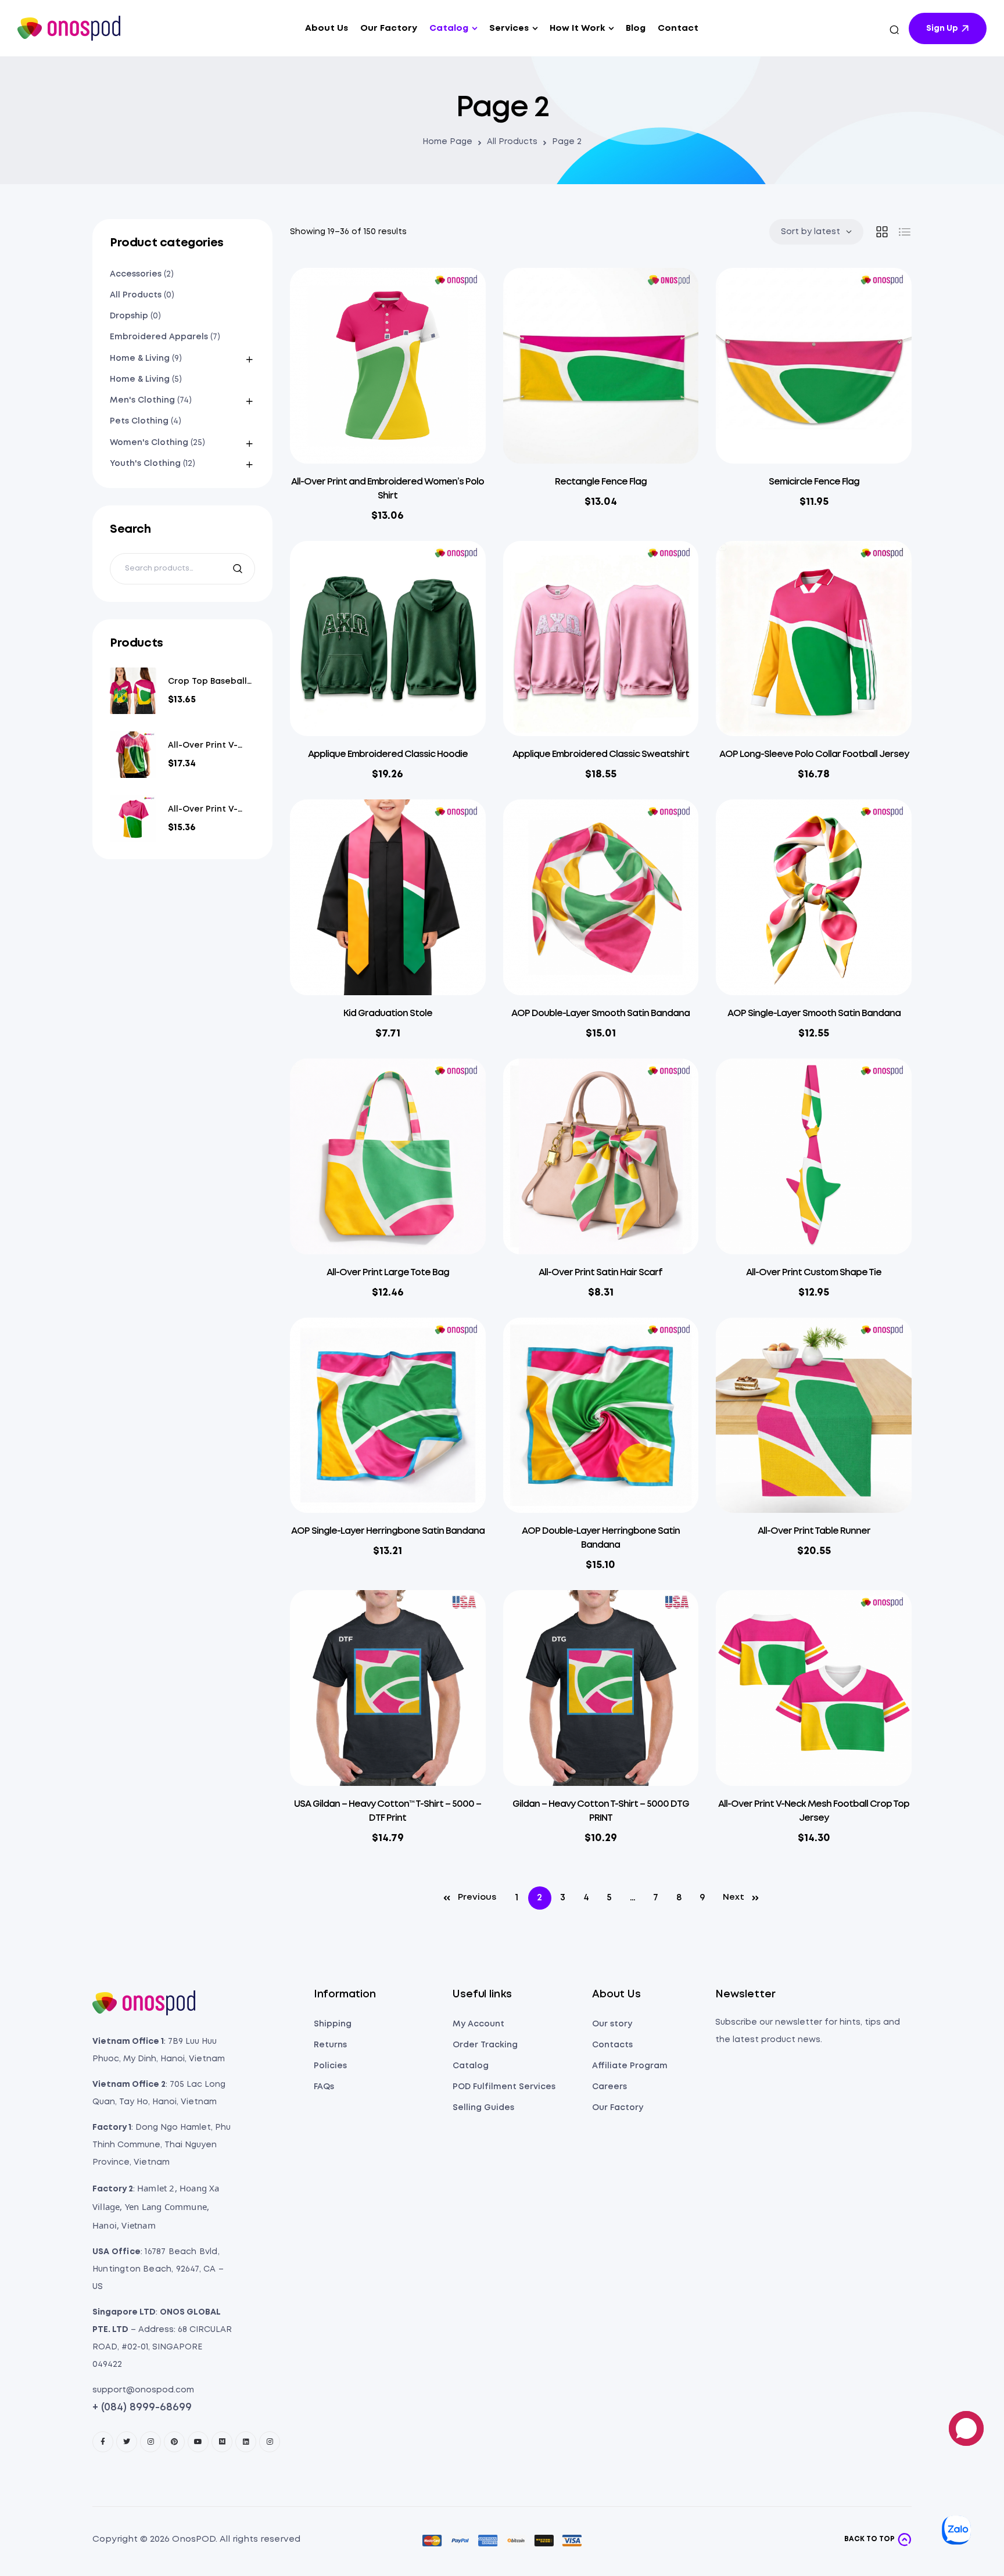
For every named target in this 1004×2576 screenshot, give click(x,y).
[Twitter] (127, 2442)
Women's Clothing (149, 443)
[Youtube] (198, 2442)
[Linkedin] (246, 2442)
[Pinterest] (174, 2442)
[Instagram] (150, 2442)
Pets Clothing (139, 421)
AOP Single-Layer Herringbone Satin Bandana (388, 1531)
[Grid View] (882, 232)
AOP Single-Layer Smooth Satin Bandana (814, 1013)
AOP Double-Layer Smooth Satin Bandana (600, 1013)
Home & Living (140, 358)
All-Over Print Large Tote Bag (388, 1273)
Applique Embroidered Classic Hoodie (388, 754)
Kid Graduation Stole (388, 1013)
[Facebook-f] (103, 2442)
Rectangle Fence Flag (601, 482)
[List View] (905, 232)
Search (239, 569)
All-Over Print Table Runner (814, 1531)
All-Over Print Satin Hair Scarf (600, 1273)
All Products (512, 142)
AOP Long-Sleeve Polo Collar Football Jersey (814, 754)
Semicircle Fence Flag (814, 482)
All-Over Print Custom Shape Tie (814, 1273)
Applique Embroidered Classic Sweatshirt (601, 754)
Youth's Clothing (145, 464)
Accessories (136, 274)
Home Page (447, 142)
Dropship (129, 316)
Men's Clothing (142, 400)
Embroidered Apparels (159, 337)
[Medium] (222, 2442)
